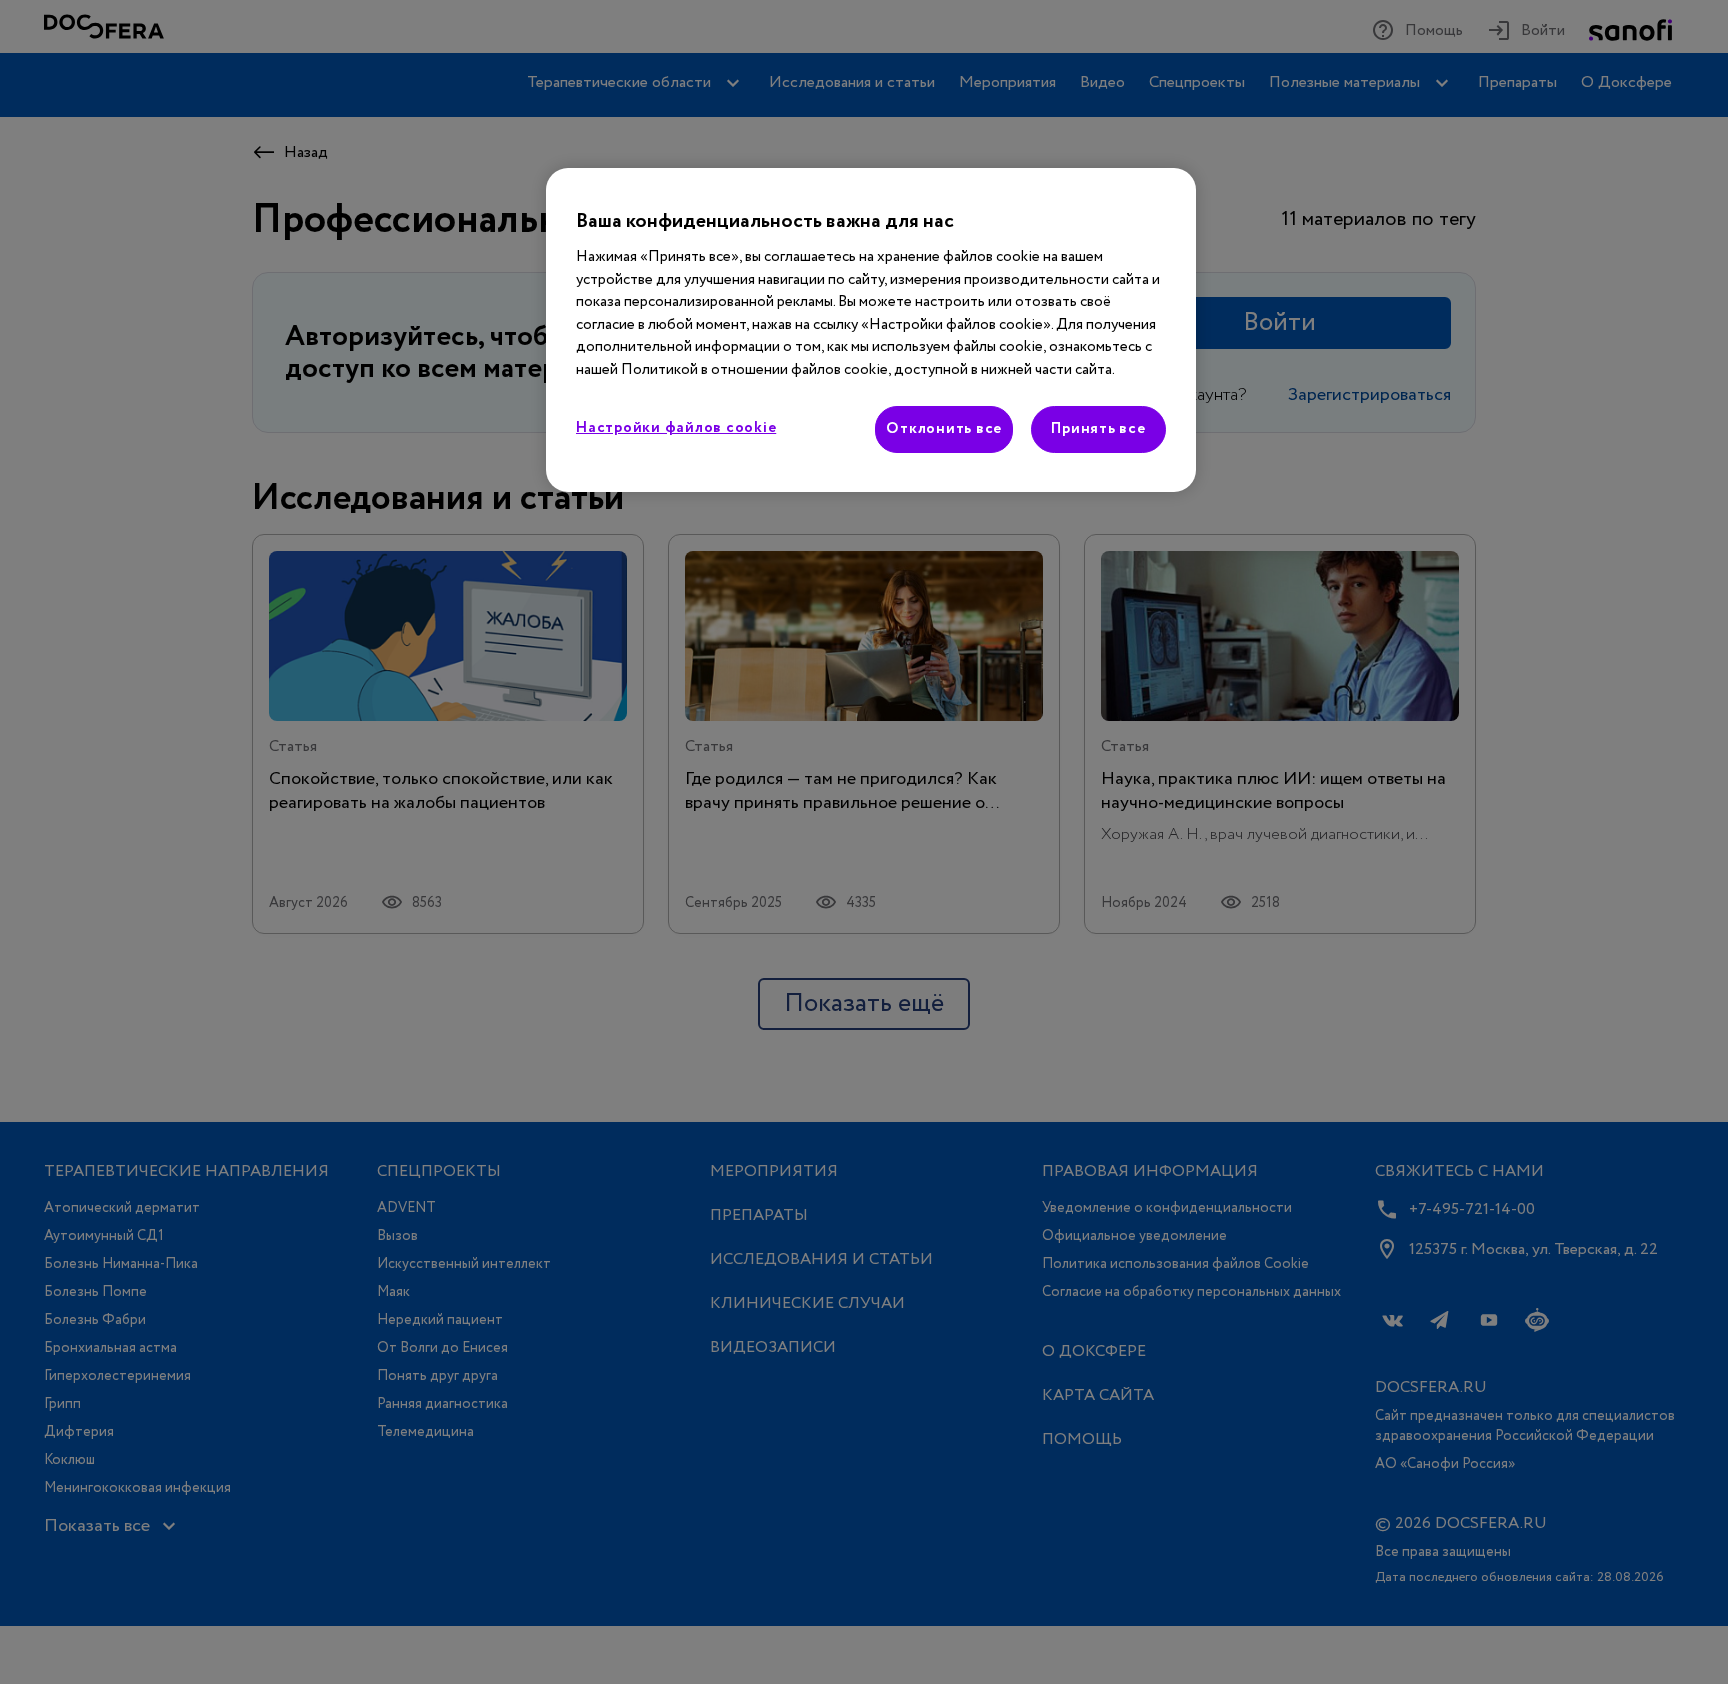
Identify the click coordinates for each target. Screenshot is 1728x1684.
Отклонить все (944, 429)
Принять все (1098, 429)
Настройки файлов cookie (676, 428)
